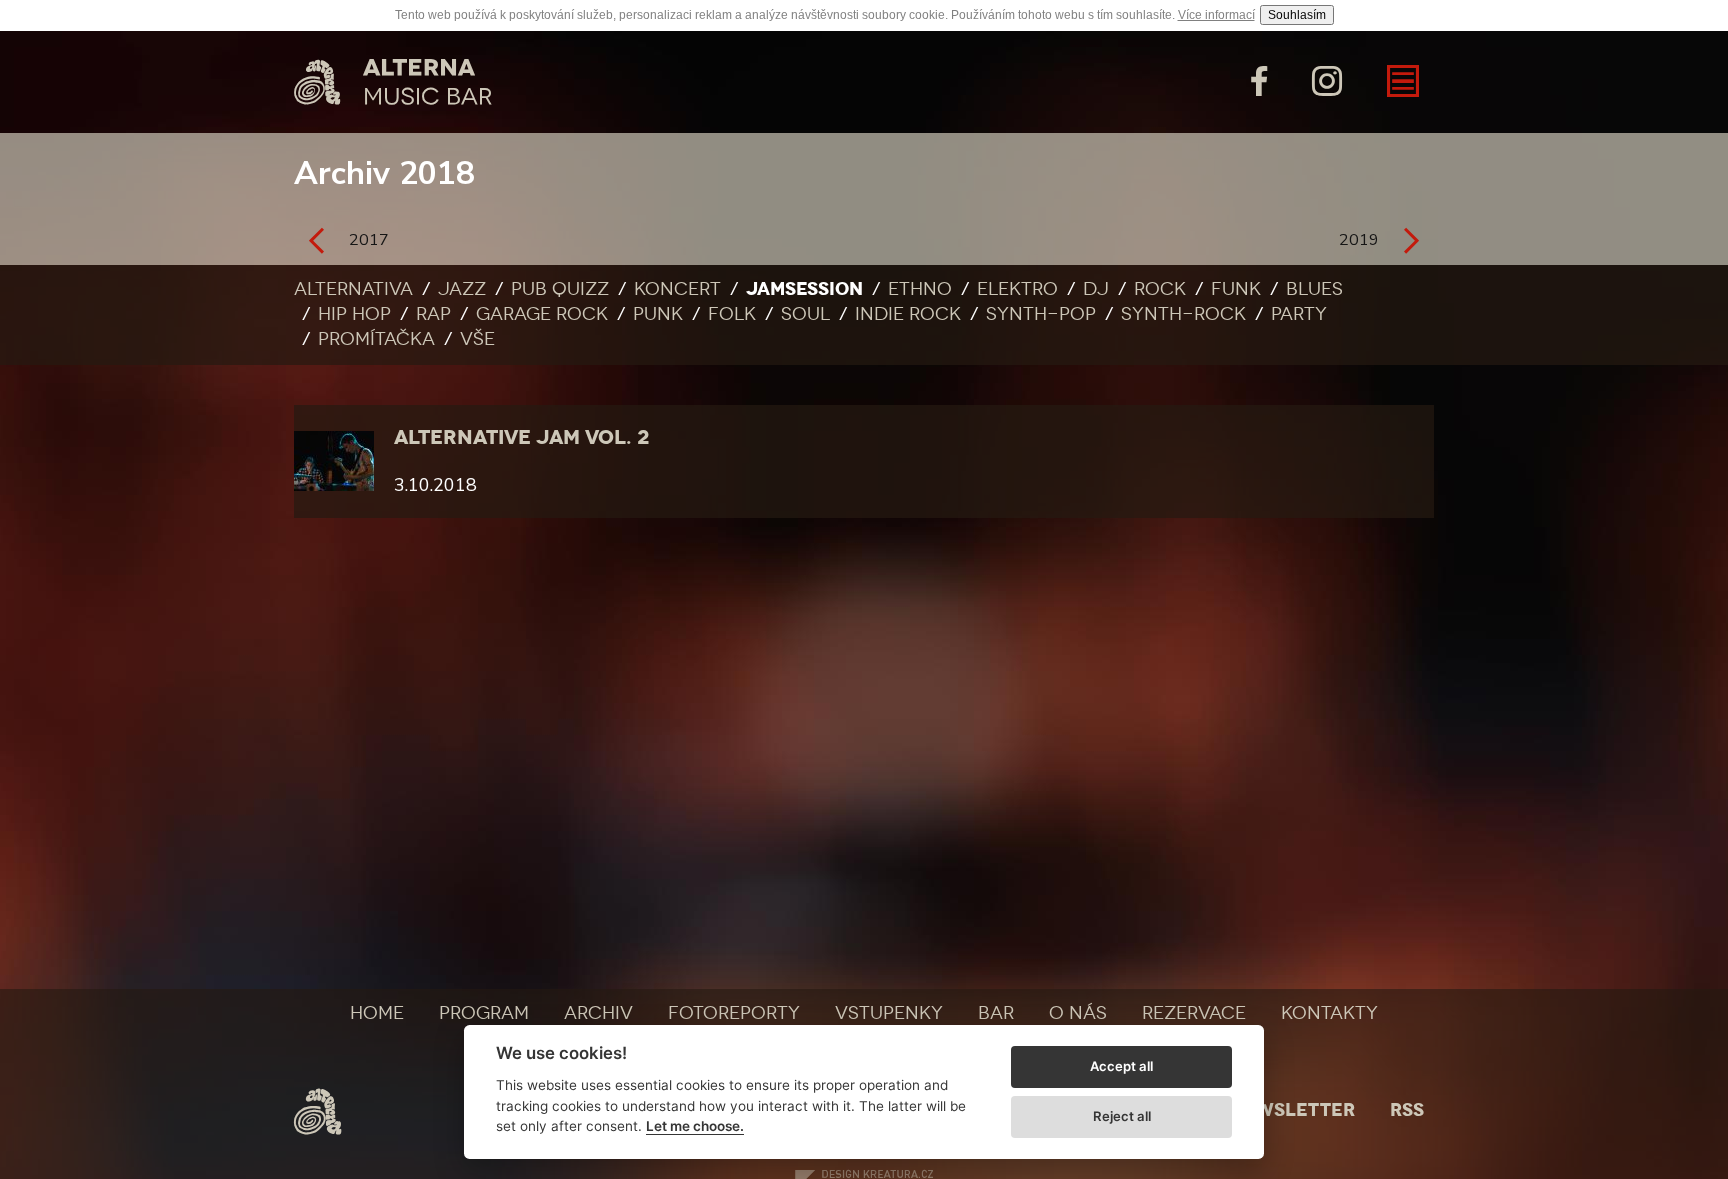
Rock (1160, 289)
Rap (433, 314)
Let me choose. (695, 1126)
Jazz (462, 289)
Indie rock (908, 314)
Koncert (677, 289)
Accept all (1121, 1066)
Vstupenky (889, 1013)
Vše (477, 339)
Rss (1407, 1110)
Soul (805, 314)
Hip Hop (354, 314)
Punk (658, 314)
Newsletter (1292, 1110)
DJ (1096, 289)
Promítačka (376, 339)
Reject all (1122, 1116)
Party (1299, 314)
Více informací (1216, 15)
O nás (1078, 1013)
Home (377, 1013)
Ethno (920, 289)
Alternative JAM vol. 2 (521, 437)
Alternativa (353, 289)
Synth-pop (1041, 314)
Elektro (1017, 289)
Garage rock (542, 314)
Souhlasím (1297, 15)
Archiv (598, 1013)
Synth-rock (1183, 314)
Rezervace (1194, 1013)
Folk (732, 314)
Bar (996, 1013)
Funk (1236, 289)
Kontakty (1329, 1013)
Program (484, 1013)
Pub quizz (560, 289)
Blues (1314, 289)
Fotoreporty (734, 1013)
